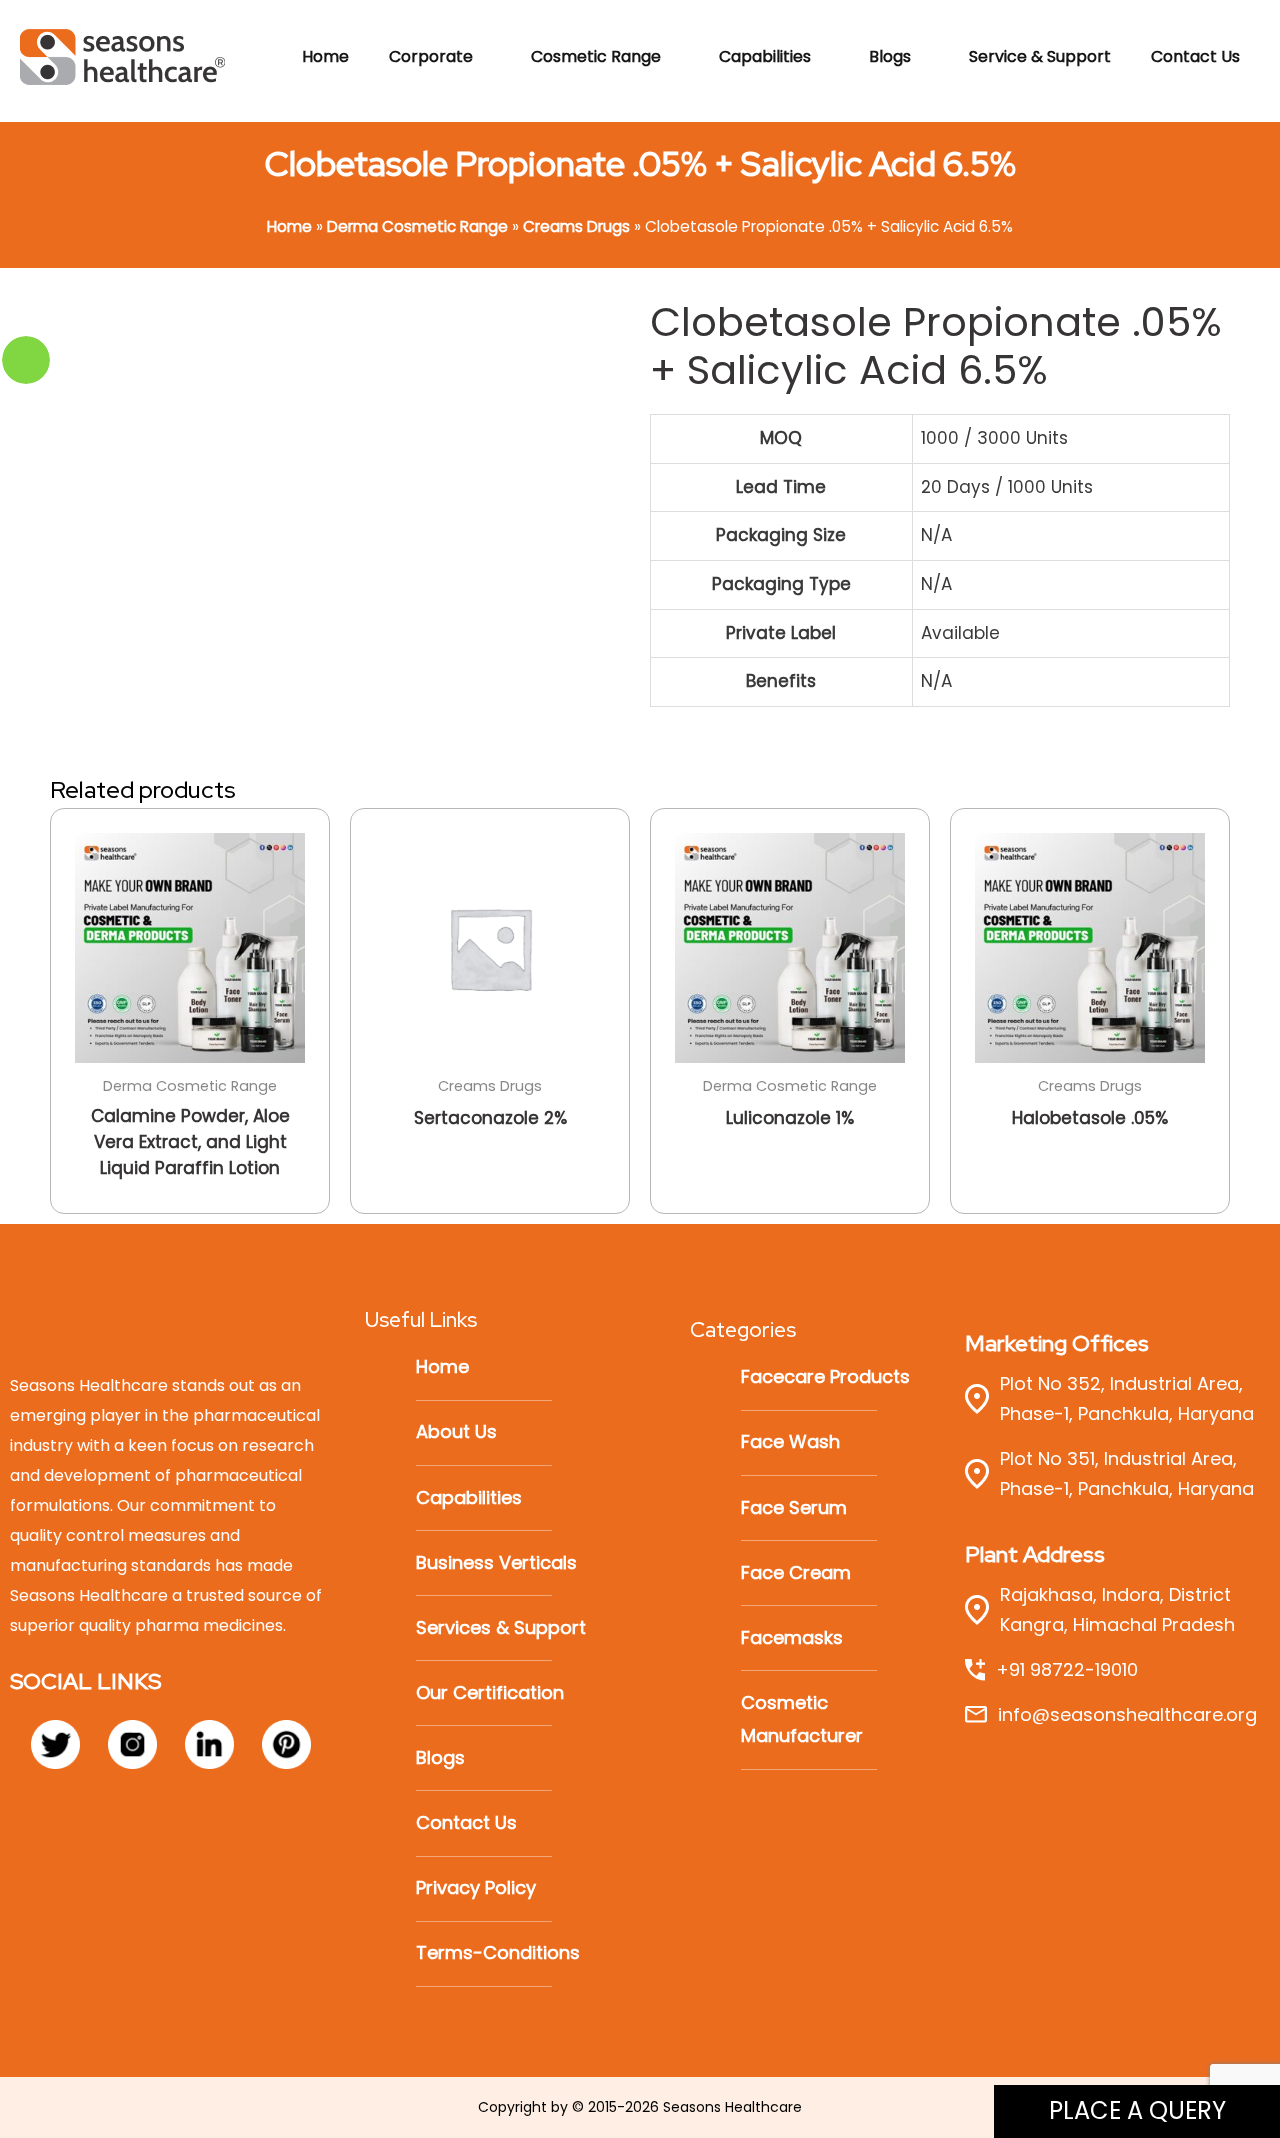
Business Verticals (496, 1562)
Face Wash (790, 1441)
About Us (456, 1431)
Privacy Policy (476, 1887)
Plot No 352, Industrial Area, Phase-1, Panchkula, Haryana (1127, 1398)
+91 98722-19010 (1067, 1669)
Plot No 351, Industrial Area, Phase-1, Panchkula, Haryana (1127, 1473)
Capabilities (765, 56)
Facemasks (792, 1637)
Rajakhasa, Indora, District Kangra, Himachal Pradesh (1117, 1609)
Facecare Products (825, 1376)
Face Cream (796, 1572)
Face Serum (794, 1507)
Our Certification (490, 1692)
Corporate (431, 56)
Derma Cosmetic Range (417, 226)
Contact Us (1195, 56)
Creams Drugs (576, 226)
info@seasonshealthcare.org (1127, 1714)
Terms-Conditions (498, 1952)
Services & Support (501, 1627)
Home (325, 56)
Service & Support (1040, 56)
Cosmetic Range (596, 56)
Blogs (890, 56)
